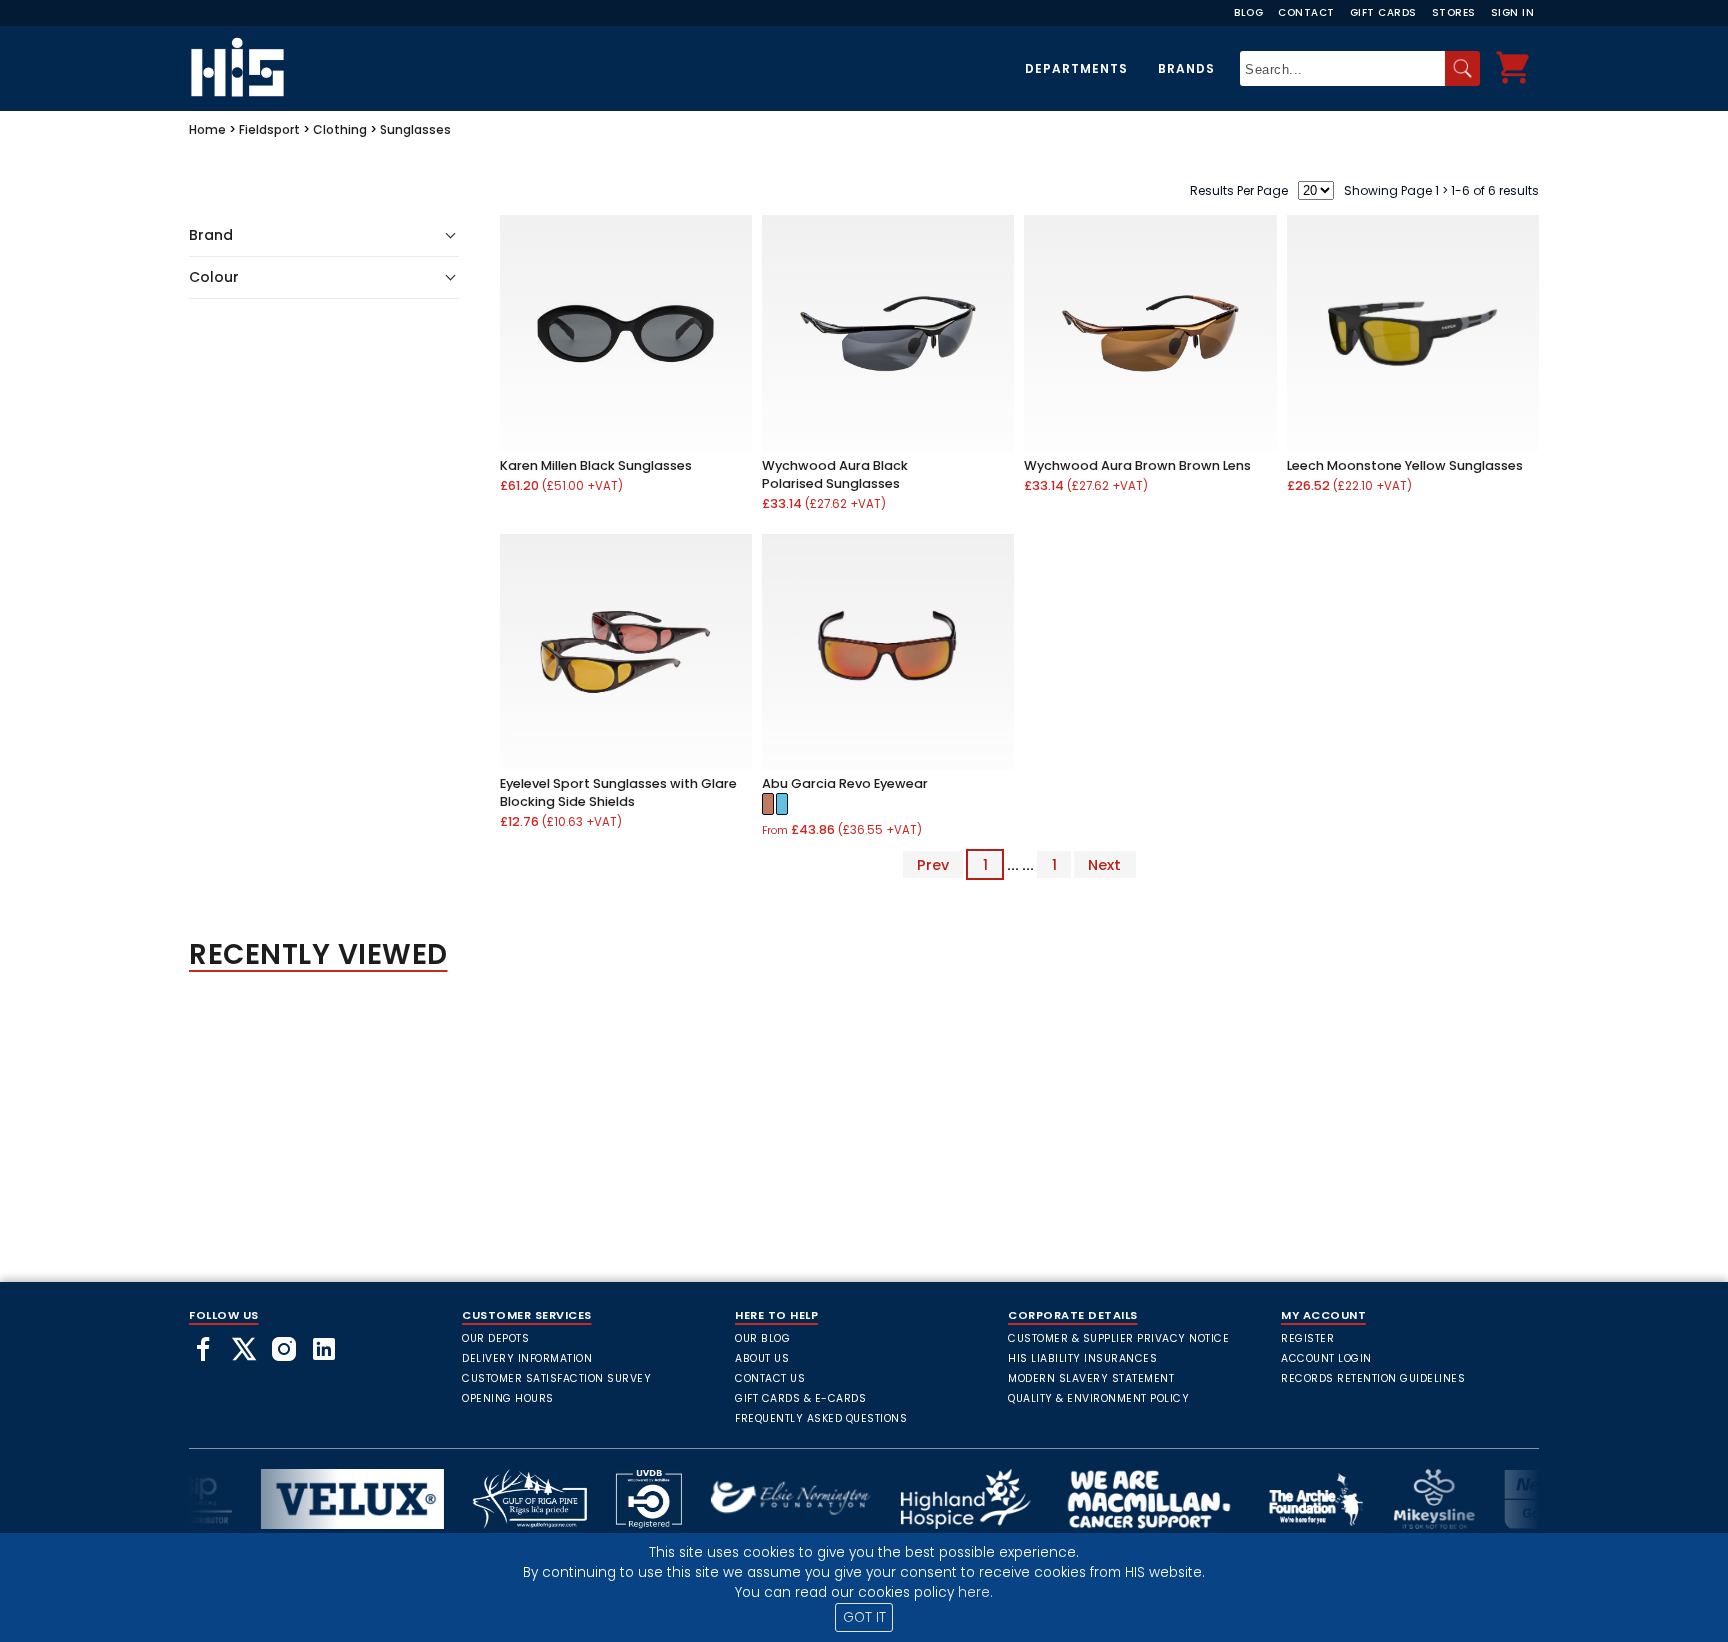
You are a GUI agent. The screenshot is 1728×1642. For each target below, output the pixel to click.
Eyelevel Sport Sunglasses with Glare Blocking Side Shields (618, 792)
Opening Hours (508, 1398)
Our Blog (762, 1338)
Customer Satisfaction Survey (556, 1378)
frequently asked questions (821, 1418)
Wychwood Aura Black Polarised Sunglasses (835, 474)
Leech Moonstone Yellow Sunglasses (1405, 465)
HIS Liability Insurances (1082, 1358)
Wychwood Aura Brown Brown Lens (1137, 465)
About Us (762, 1358)
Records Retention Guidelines (1373, 1378)
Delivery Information (527, 1358)
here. (975, 1592)
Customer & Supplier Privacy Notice (1118, 1338)
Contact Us (770, 1378)
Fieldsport (269, 129)
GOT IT (864, 1617)
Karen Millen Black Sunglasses (596, 465)
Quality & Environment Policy (1098, 1398)
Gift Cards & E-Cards (800, 1398)
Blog (1248, 12)
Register (1307, 1338)
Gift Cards (1383, 12)
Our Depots (495, 1338)
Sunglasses (415, 129)
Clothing (340, 129)
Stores (1454, 12)
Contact (1306, 12)
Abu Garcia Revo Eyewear (845, 783)
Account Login (1326, 1358)
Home (207, 129)
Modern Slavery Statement (1091, 1378)
